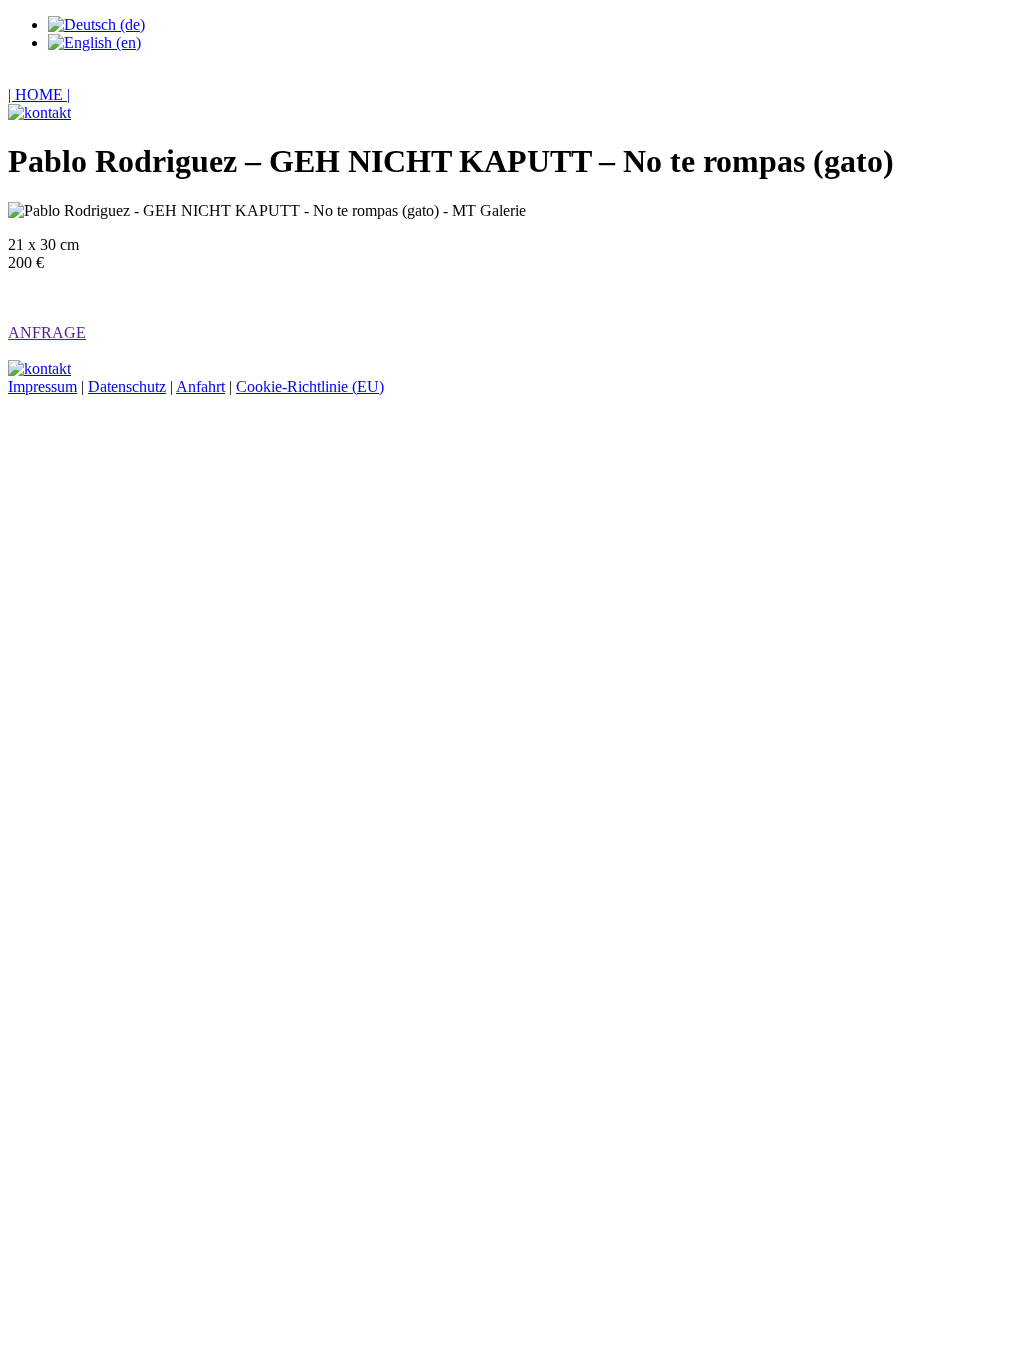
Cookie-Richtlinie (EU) (310, 386)
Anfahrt (200, 386)
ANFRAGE (47, 332)
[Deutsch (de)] (96, 24)
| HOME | (39, 94)
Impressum (42, 386)
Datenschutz (127, 386)
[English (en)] (94, 42)
